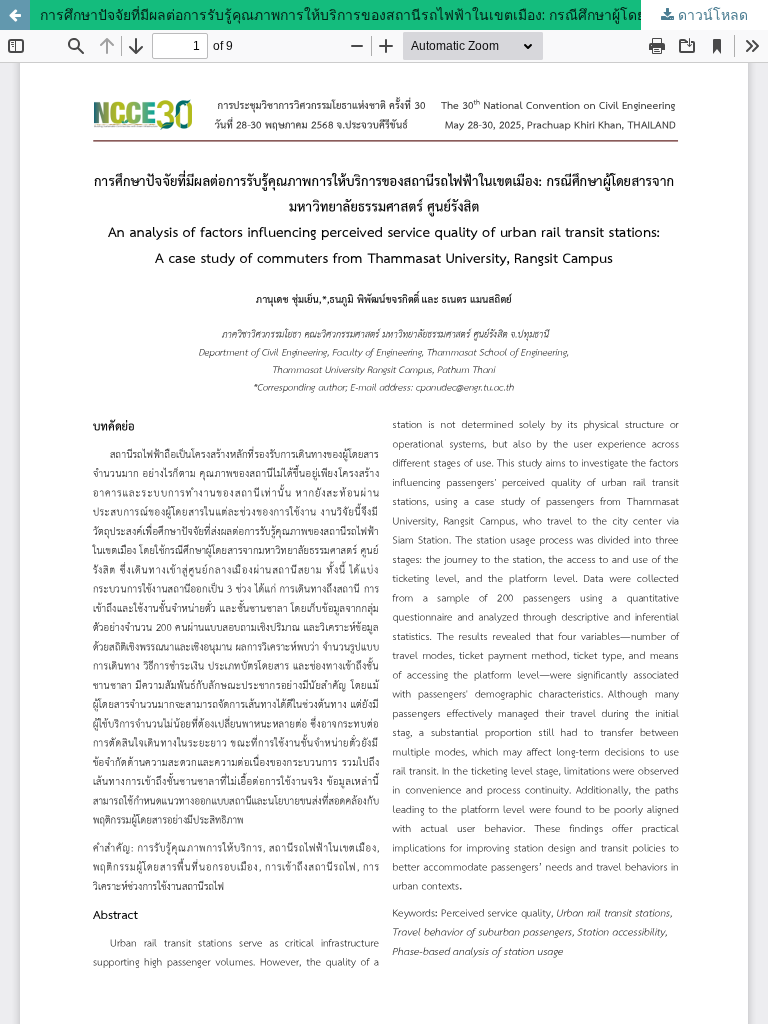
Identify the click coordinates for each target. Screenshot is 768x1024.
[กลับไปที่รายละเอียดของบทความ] (15, 15)
